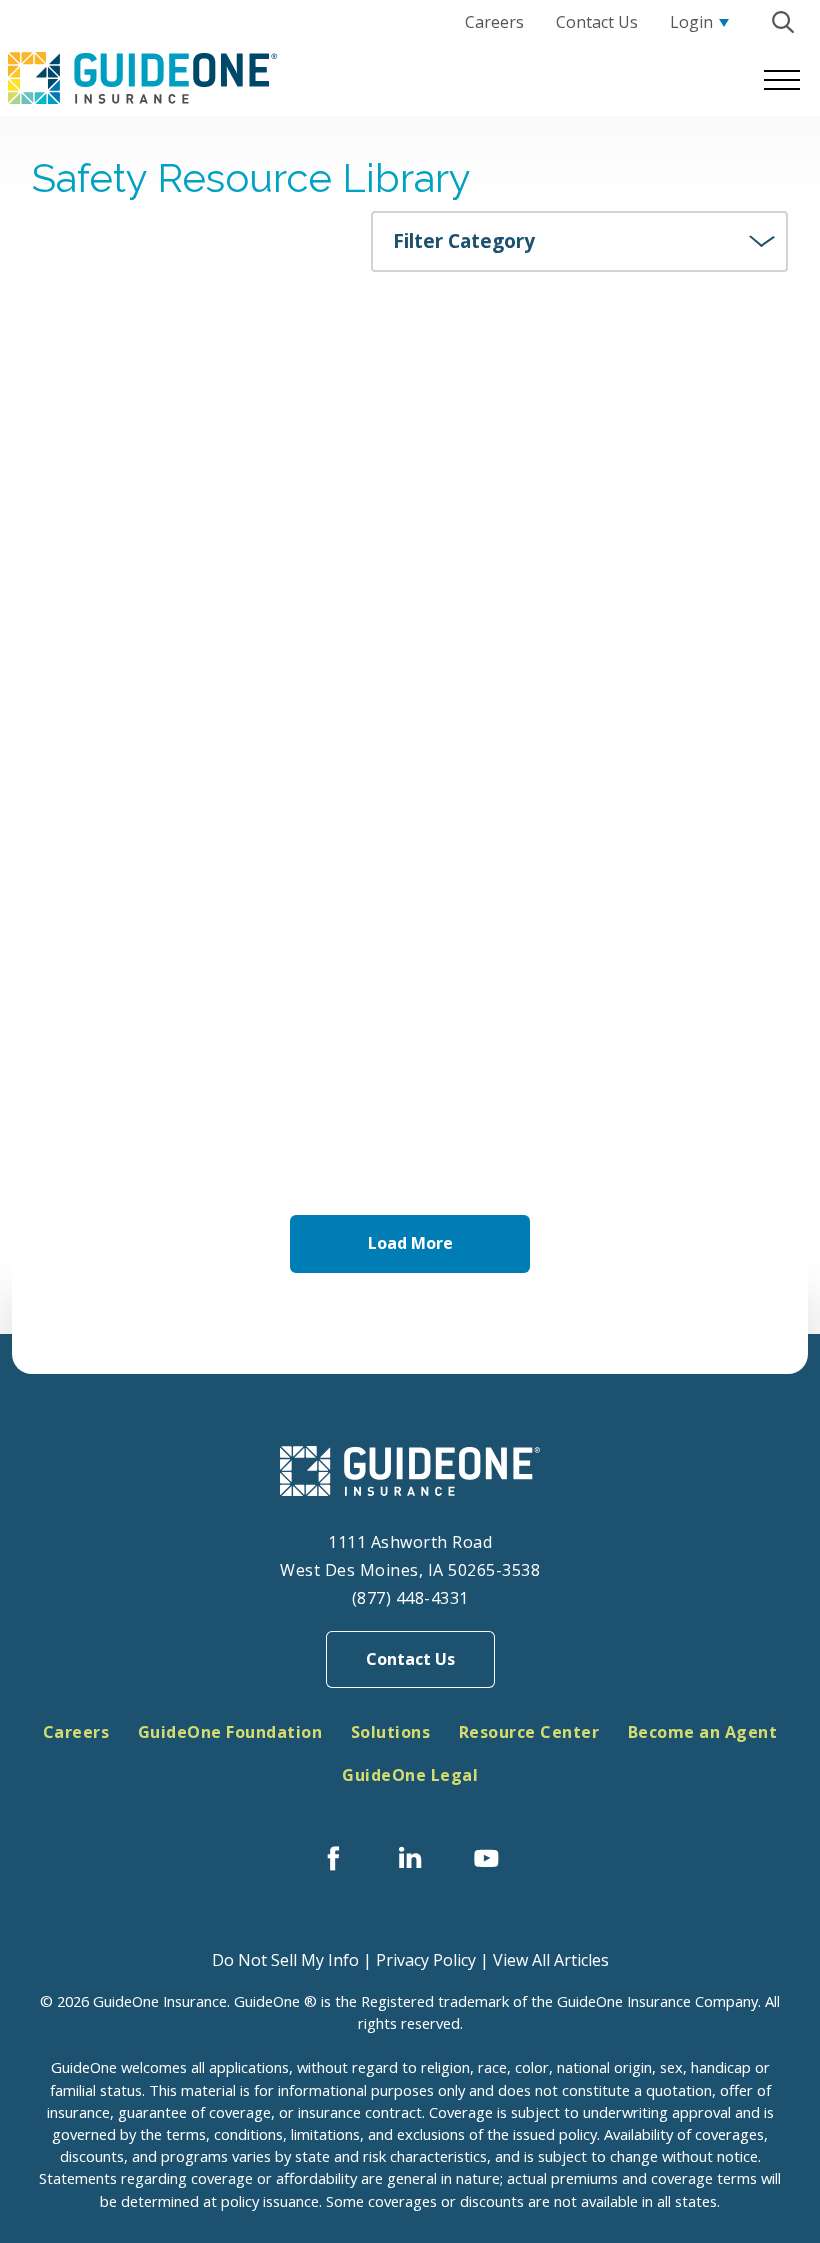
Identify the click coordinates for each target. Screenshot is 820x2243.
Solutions (391, 1732)
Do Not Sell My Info (285, 1960)
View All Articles (551, 1960)
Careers (76, 1732)
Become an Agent (703, 1732)
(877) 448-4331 (410, 1598)
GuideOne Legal (410, 1775)
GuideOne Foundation (230, 1732)
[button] (782, 22)
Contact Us (410, 1659)
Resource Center (529, 1732)
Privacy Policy (426, 1960)
